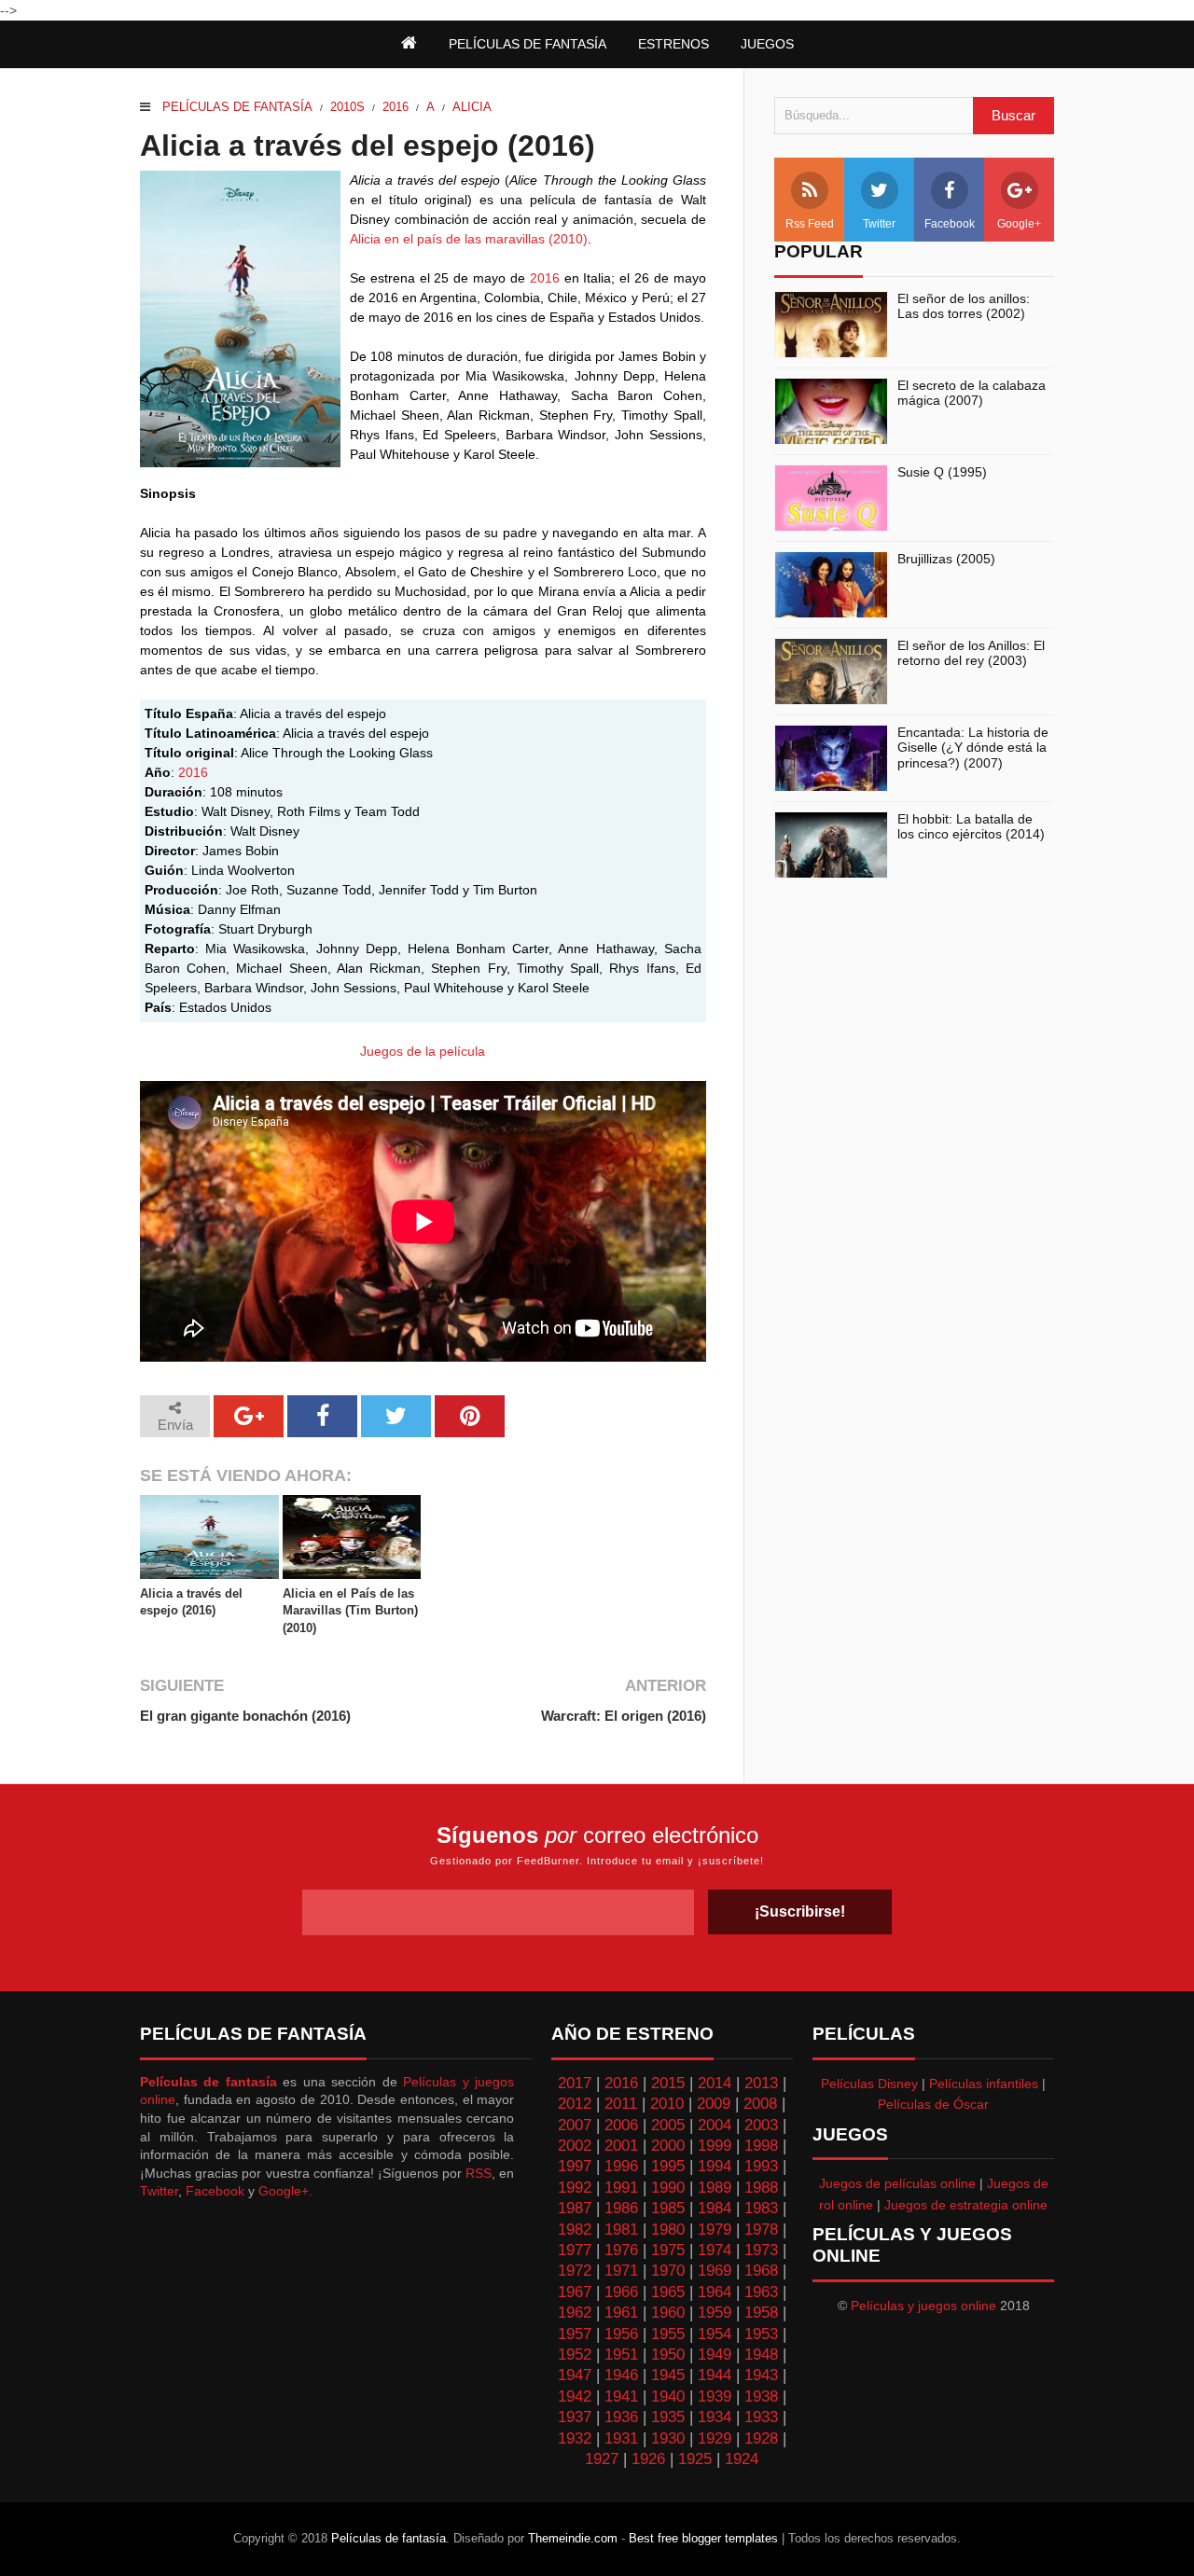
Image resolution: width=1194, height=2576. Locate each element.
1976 (621, 2250)
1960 (668, 2313)
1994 (715, 2166)
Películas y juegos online (923, 2306)
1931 (621, 2438)
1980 (668, 2230)
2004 (715, 2125)
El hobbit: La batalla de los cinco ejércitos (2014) (971, 827)
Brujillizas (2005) (946, 559)
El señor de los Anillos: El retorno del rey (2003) (971, 653)
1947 (575, 2375)
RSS (479, 2173)
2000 (668, 2146)
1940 (668, 2396)
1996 (621, 2166)
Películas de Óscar (933, 2104)
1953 (761, 2334)
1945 (668, 2375)
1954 (715, 2334)
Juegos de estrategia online (966, 2205)
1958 (761, 2313)
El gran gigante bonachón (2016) (245, 1716)
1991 (621, 2188)
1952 (575, 2354)
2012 (575, 2104)
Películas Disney (869, 2084)
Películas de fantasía (237, 107)
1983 (761, 2208)
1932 (575, 2438)
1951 (621, 2354)
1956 (621, 2334)
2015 (668, 2083)
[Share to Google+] (249, 1416)
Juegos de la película (423, 1051)
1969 (715, 2271)
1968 (761, 2271)
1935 (668, 2417)
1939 (715, 2396)
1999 (715, 2146)
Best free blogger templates (703, 2538)
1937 (575, 2417)
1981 (621, 2230)
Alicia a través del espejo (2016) (191, 1602)
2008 (760, 2104)
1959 (715, 2313)
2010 (667, 2104)
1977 (575, 2250)
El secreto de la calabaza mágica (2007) (972, 393)
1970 (668, 2271)
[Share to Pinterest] (470, 1416)
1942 (575, 2396)
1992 (575, 2188)
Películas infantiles (984, 2084)
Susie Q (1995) (942, 472)
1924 (742, 2459)
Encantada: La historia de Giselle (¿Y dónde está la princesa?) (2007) (973, 748)
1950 (668, 2354)
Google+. (285, 2191)
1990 (668, 2188)
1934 (715, 2417)
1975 (668, 2250)
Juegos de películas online (897, 2183)
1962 (575, 2313)
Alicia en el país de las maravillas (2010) (469, 239)
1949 (715, 2354)
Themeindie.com (573, 2538)
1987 (575, 2208)
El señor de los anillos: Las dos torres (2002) (964, 306)
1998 (761, 2146)
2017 (575, 2083)
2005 (668, 2125)
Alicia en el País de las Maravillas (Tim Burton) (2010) (350, 1610)
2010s (347, 107)
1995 (668, 2166)
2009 (714, 2104)
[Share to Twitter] (396, 1416)
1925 (695, 2459)
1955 (668, 2334)
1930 (668, 2438)
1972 (575, 2271)
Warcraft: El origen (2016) (623, 1716)
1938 (761, 2396)
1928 (761, 2438)
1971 (621, 2271)
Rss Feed (810, 224)
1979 (715, 2230)
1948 (761, 2354)
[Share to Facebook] (322, 1416)
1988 (761, 2188)
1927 (602, 2459)
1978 (761, 2230)
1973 (761, 2250)
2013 (761, 2083)
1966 (621, 2292)
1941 (621, 2396)
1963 (761, 2292)
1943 (761, 2375)
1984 (715, 2208)
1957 (575, 2334)
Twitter (879, 224)
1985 (668, 2208)
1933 (761, 2417)
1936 (621, 2417)
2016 (396, 107)
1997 (575, 2166)
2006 (621, 2125)
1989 (715, 2188)
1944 (715, 2375)
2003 (761, 2125)
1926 (648, 2459)
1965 (668, 2292)
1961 (621, 2313)
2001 (621, 2146)
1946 (621, 2375)
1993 (761, 2166)
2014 (715, 2083)
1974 (715, 2250)
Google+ (1019, 224)
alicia (472, 107)
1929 (715, 2438)
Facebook (950, 224)
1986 (621, 2208)
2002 (575, 2146)
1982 (575, 2230)
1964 (715, 2292)
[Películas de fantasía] (409, 44)
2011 (621, 2104)
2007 (575, 2125)
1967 (575, 2292)
